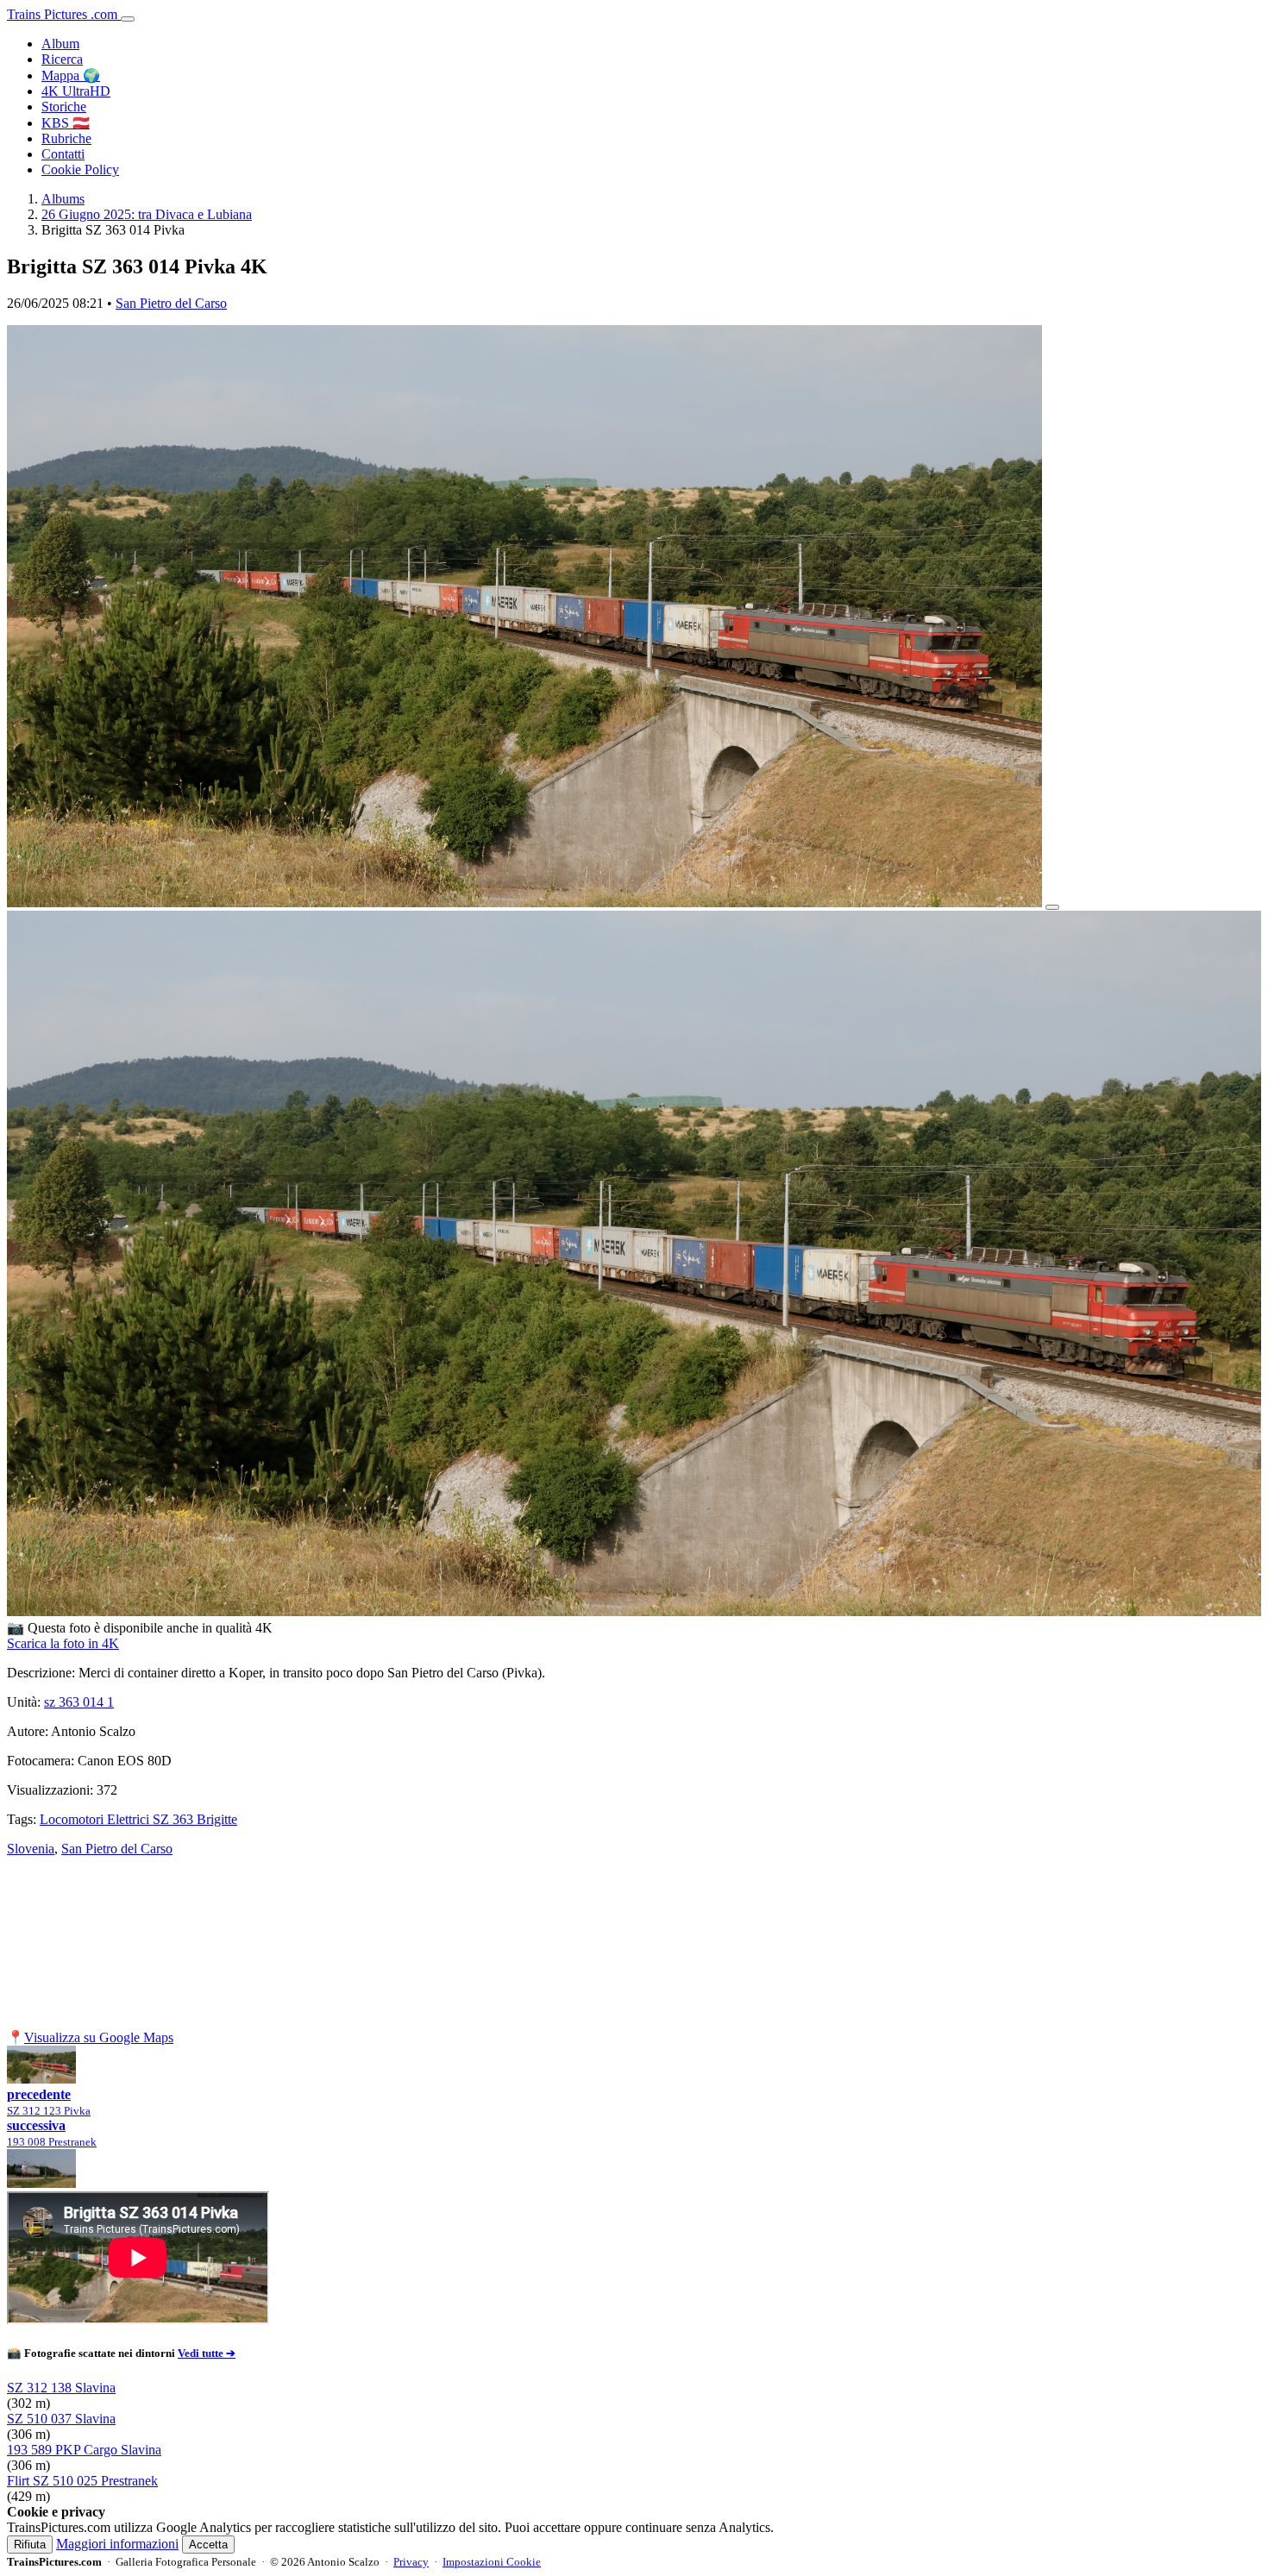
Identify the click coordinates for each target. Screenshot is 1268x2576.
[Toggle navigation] (128, 19)
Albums (63, 199)
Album (60, 44)
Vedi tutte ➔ (207, 2353)
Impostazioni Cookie (492, 2562)
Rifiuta (30, 2545)
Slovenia (31, 1849)
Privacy (411, 2562)
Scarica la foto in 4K (63, 1643)
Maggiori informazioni (117, 2544)
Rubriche (66, 138)
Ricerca (62, 59)
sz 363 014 (79, 1702)
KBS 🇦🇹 (66, 123)
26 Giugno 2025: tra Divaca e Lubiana (147, 214)
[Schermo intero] (1052, 907)
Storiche (64, 107)
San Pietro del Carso (171, 303)
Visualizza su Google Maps (99, 2037)
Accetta (208, 2545)
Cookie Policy (80, 169)
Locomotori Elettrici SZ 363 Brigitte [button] (138, 1819)
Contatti (63, 154)
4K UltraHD (76, 91)
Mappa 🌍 (71, 75)
